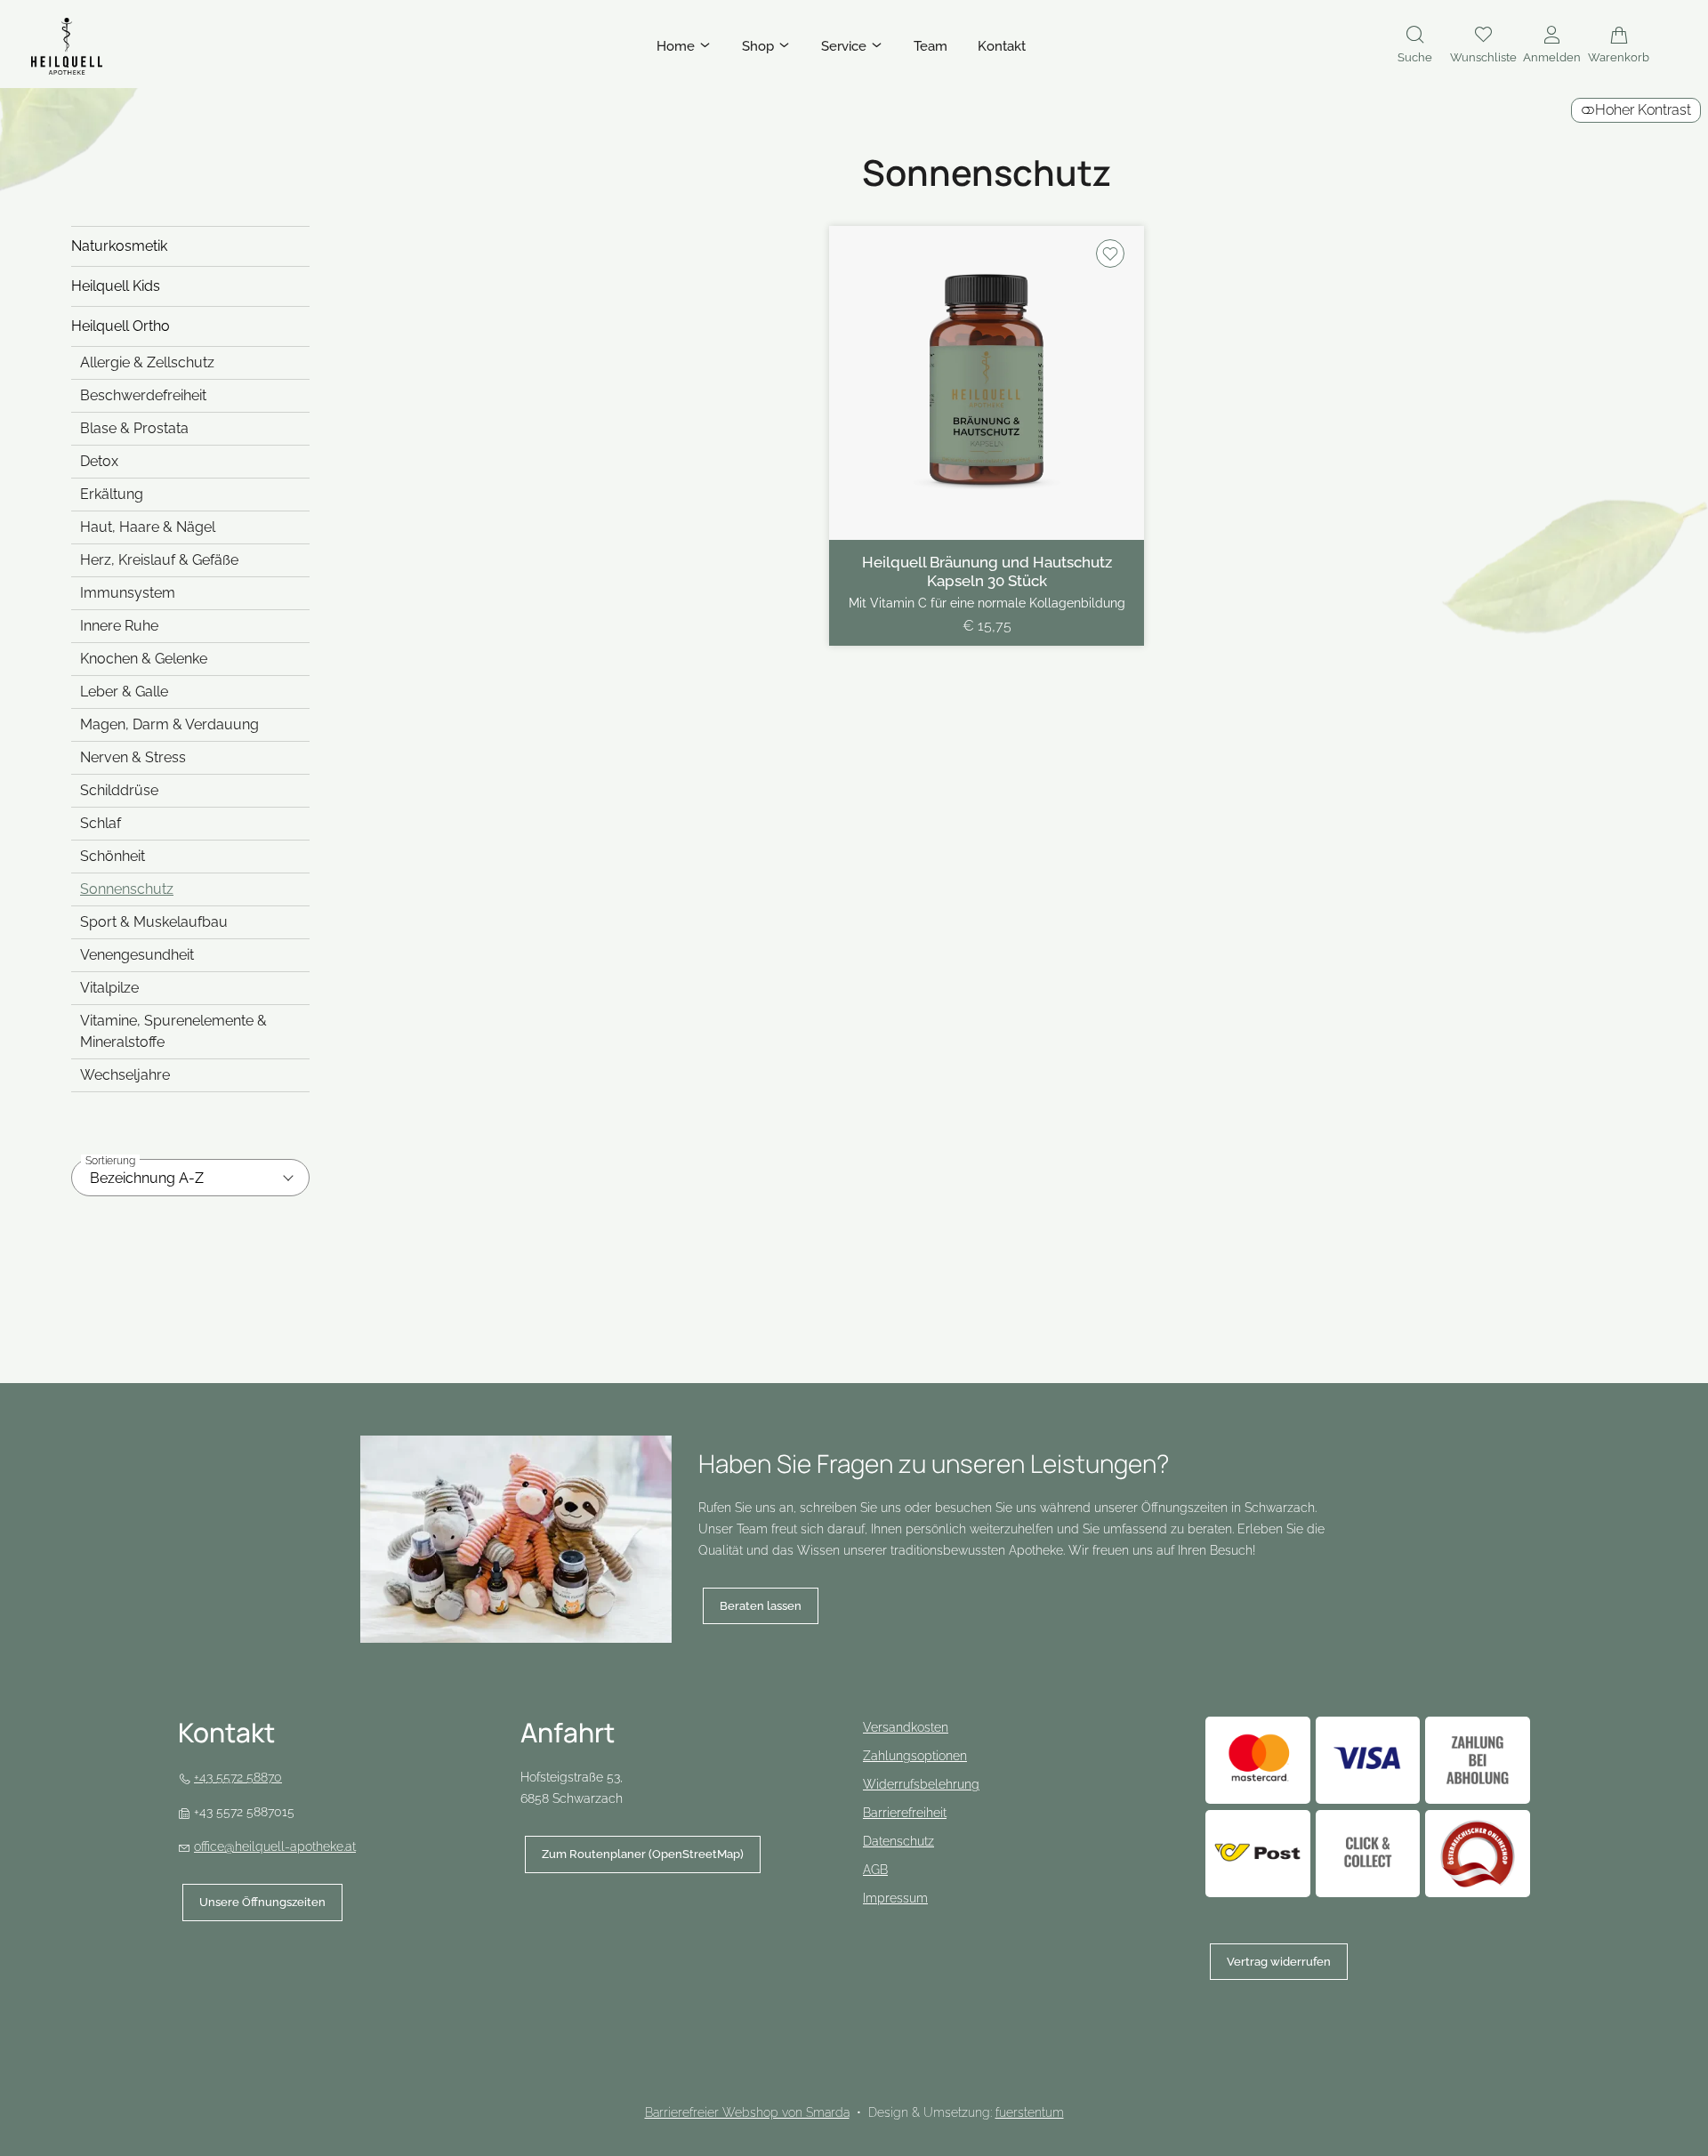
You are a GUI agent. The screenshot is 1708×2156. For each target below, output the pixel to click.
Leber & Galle (124, 692)
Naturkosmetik (119, 246)
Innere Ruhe (119, 626)
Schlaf (101, 823)
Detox (99, 461)
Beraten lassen (761, 1606)
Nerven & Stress (133, 757)
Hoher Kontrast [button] (1643, 110)
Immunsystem (128, 593)
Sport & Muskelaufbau (154, 922)
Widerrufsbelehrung (921, 1784)
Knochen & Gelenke (144, 659)
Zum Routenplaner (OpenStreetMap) (634, 1860)
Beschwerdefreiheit (143, 395)
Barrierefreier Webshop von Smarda (747, 2112)
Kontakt (1002, 46)
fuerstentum (1030, 2112)
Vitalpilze (109, 988)
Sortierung (110, 1161)
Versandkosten (906, 1727)
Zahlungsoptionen (915, 1756)
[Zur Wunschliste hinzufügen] (1110, 253)
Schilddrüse (119, 790)
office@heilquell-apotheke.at (275, 1846)
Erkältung (112, 494)
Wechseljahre (125, 1075)
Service (846, 46)
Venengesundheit (137, 955)
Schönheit (113, 856)
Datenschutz (898, 1841)
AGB (875, 1870)
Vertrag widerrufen (1279, 1962)
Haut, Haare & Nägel (148, 527)
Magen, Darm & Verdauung (169, 724)
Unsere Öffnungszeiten (262, 1902)
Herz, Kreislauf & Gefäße (159, 560)
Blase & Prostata (134, 428)
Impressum (895, 1898)
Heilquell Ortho (121, 326)
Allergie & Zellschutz (147, 362)
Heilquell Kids (116, 286)
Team (931, 46)
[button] (1415, 46)
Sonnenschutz (127, 889)
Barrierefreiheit (905, 1813)
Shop (760, 46)
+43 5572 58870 (238, 1777)
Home (677, 46)
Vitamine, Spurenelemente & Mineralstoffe (173, 1031)
